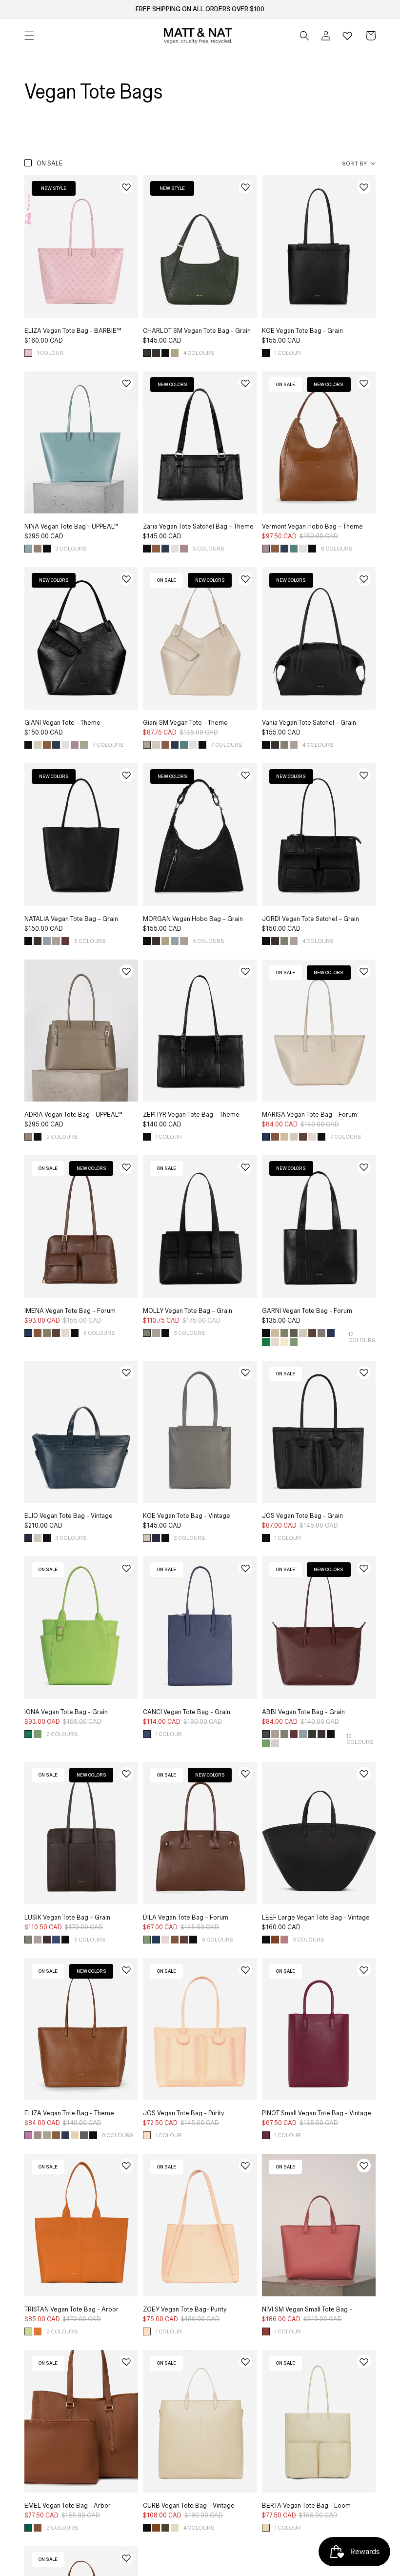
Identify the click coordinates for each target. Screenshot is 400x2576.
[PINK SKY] (28, 353)
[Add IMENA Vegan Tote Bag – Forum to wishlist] (126, 1167)
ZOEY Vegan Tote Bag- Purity (185, 2310)
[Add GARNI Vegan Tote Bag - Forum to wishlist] (364, 1167)
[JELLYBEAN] (294, 549)
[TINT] (84, 2135)
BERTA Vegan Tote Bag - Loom (306, 2506)
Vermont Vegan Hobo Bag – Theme (312, 527)
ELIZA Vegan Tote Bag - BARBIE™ (73, 331)
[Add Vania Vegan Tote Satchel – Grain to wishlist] (364, 579)
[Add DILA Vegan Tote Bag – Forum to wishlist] (245, 1774)
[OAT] (275, 1743)
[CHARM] (266, 2331)
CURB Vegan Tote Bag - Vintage (189, 2506)
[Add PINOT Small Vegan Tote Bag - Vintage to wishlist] (364, 1970)
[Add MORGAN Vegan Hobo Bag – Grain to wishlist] (245, 775)
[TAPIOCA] (266, 2528)
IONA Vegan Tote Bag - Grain (66, 1712)
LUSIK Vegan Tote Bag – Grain (67, 1918)
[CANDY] (28, 2135)
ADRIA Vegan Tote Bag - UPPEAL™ (73, 1115)
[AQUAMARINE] (47, 941)
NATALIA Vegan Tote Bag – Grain (71, 919)
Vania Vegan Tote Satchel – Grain (309, 723)
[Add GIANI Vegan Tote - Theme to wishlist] (126, 579)
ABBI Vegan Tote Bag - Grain (303, 1712)
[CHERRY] (65, 941)
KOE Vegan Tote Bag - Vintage (187, 1516)
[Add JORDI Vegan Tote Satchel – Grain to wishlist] (364, 775)
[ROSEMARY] (147, 353)
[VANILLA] (175, 2528)
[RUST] (156, 549)
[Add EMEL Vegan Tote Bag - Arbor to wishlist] (126, 2362)
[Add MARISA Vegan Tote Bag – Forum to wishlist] (364, 971)
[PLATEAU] (294, 745)
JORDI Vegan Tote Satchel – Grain (310, 919)
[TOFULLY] (38, 745)
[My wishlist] (347, 36)
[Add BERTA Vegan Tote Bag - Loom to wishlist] (364, 2362)
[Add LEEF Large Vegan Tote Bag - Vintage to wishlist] (364, 1774)
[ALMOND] (175, 353)
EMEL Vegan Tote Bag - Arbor (68, 2506)
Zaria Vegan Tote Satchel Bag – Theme (198, 527)
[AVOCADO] (28, 1734)
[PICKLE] (294, 1333)
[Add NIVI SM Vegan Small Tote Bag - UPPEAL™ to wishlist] (364, 2166)
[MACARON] (184, 549)
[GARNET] (266, 2135)
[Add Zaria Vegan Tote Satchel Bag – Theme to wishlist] (245, 383)
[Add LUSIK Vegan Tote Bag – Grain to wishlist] (126, 1774)
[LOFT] (266, 1342)
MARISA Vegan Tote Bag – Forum (310, 1115)
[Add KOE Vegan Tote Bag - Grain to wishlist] (364, 187)
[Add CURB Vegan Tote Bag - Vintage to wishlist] (245, 2362)
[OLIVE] (165, 2528)
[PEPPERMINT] (38, 1734)
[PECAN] (38, 2528)
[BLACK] (165, 353)
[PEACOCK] (28, 2528)
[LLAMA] (294, 1137)
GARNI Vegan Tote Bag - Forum (307, 1311)
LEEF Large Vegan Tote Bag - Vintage (316, 1918)
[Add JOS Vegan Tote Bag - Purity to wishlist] (245, 1970)
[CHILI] (156, 2528)
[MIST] (38, 1538)
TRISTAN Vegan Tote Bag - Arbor (71, 2310)
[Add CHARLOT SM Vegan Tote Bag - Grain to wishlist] (245, 187)
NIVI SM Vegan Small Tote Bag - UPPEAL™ (307, 2313)
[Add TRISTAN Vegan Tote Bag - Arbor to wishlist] (126, 2166)
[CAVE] (321, 1333)
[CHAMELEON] (294, 1342)
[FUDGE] (156, 353)
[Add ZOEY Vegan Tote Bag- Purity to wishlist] (245, 2166)
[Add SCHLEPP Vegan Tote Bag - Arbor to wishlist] (126, 2558)
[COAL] (266, 1734)
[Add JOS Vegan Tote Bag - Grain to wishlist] (364, 1372)
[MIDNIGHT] (28, 1538)
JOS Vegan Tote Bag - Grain (302, 1516)
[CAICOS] (28, 549)
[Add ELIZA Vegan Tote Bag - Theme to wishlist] (126, 1970)
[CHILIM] (275, 1940)
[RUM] (275, 1137)
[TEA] (84, 745)
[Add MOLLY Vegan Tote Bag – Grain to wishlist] (245, 1167)
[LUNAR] (165, 549)
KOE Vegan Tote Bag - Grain (302, 331)
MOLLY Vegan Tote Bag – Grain (188, 1311)
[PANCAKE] (75, 2135)
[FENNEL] (47, 1333)
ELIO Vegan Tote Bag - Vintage (69, 1516)
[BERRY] (284, 1940)
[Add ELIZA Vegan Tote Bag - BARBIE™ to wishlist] (126, 187)
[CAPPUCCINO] (38, 549)
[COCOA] (303, 1137)
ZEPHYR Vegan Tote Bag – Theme (191, 1115)
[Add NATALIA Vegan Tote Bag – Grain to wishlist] (126, 775)
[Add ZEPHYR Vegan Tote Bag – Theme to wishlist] (245, 971)
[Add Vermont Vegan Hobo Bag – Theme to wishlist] (364, 383)
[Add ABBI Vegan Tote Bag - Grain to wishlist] (364, 1568)
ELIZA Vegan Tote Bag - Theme (69, 2113)
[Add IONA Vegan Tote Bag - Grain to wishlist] (126, 1568)
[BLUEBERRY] (147, 1734)
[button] (304, 36)
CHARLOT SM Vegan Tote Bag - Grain (197, 331)
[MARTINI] (28, 2331)
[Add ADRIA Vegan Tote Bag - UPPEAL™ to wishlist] (126, 971)
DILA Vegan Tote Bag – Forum (186, 1918)
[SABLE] (284, 1137)
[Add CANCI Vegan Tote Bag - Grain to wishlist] (245, 1568)
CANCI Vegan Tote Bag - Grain (187, 1712)
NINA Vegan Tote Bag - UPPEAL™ (71, 527)
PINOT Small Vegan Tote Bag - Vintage (317, 2113)
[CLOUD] (312, 1137)
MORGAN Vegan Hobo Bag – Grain (193, 919)
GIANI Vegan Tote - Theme (62, 723)
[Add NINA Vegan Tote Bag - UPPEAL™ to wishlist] (126, 383)
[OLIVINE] (284, 745)
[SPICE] (38, 2331)
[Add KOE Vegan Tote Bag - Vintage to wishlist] (245, 1372)
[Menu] (29, 36)
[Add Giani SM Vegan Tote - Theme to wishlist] (245, 579)
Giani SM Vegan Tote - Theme (185, 723)
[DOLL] (147, 2135)
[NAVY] (266, 1137)
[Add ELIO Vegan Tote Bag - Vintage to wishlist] (126, 1372)
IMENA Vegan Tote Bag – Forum (70, 1311)
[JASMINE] (284, 1342)
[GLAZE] (175, 549)
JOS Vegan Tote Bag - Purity (183, 2113)
